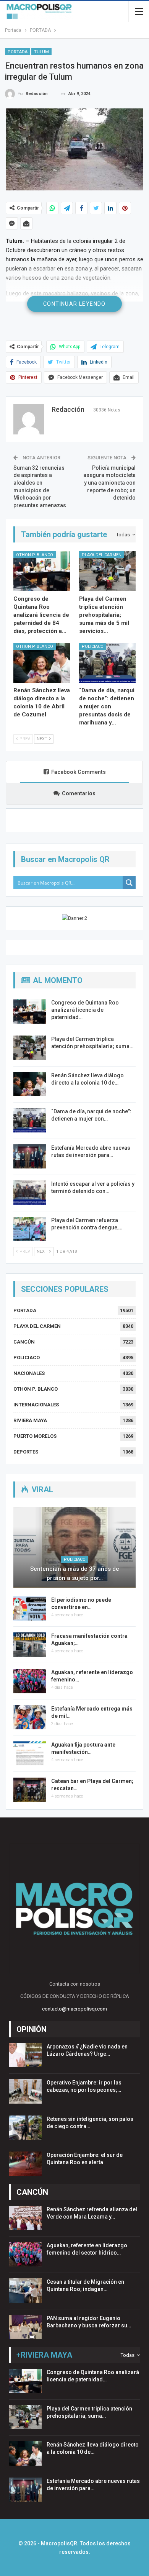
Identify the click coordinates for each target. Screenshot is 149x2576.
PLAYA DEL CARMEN (102, 555)
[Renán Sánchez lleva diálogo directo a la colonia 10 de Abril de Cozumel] (42, 663)
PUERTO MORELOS (35, 1436)
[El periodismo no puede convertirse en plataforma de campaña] (30, 1609)
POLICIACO (93, 646)
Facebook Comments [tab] (79, 772)
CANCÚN (24, 1342)
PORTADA (18, 52)
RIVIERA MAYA (30, 1420)
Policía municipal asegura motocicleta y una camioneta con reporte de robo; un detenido (109, 483)
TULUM (41, 52)
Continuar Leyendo (74, 304)
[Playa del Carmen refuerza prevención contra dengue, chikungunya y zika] (30, 1229)
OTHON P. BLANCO (35, 555)
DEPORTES (26, 1452)
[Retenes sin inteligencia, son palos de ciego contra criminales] (25, 2128)
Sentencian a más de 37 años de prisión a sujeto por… (75, 1573)
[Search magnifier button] (129, 883)
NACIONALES (29, 1373)
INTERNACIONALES (36, 1405)
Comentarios (79, 793)
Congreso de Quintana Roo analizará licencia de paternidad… (85, 1010)
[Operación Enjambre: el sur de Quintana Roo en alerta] (25, 2164)
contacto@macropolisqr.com (74, 2009)
